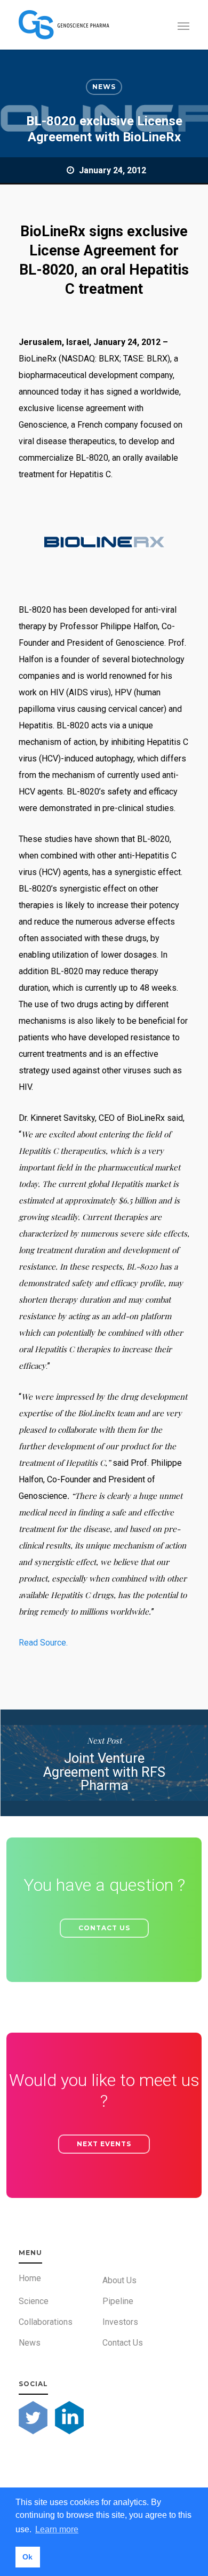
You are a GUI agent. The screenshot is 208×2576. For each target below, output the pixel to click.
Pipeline (118, 2301)
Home (30, 2278)
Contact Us (123, 2343)
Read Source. (43, 1643)
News (104, 87)
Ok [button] (27, 2557)
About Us (119, 2280)
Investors (120, 2322)
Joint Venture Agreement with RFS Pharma (104, 1763)
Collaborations (46, 2322)
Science (34, 2301)
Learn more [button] (57, 2529)
